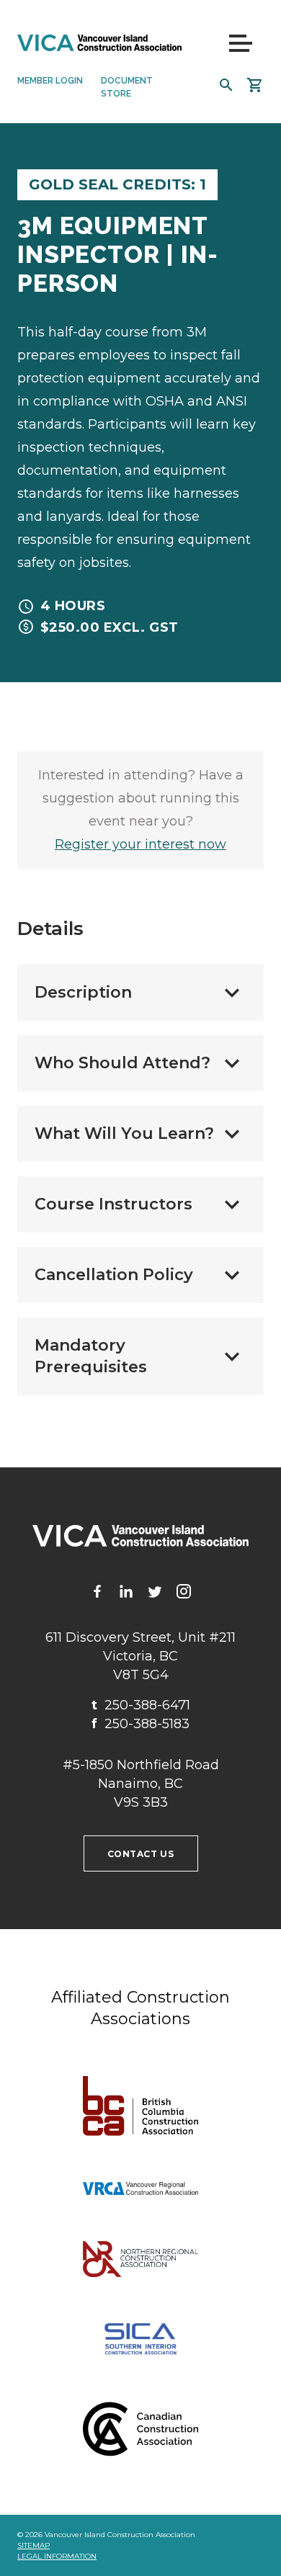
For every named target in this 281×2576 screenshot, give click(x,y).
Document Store (127, 87)
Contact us (141, 1854)
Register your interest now (140, 844)
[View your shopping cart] (255, 85)
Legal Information (57, 2556)
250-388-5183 (140, 1724)
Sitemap (34, 2545)
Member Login (50, 81)
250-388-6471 (141, 1705)
